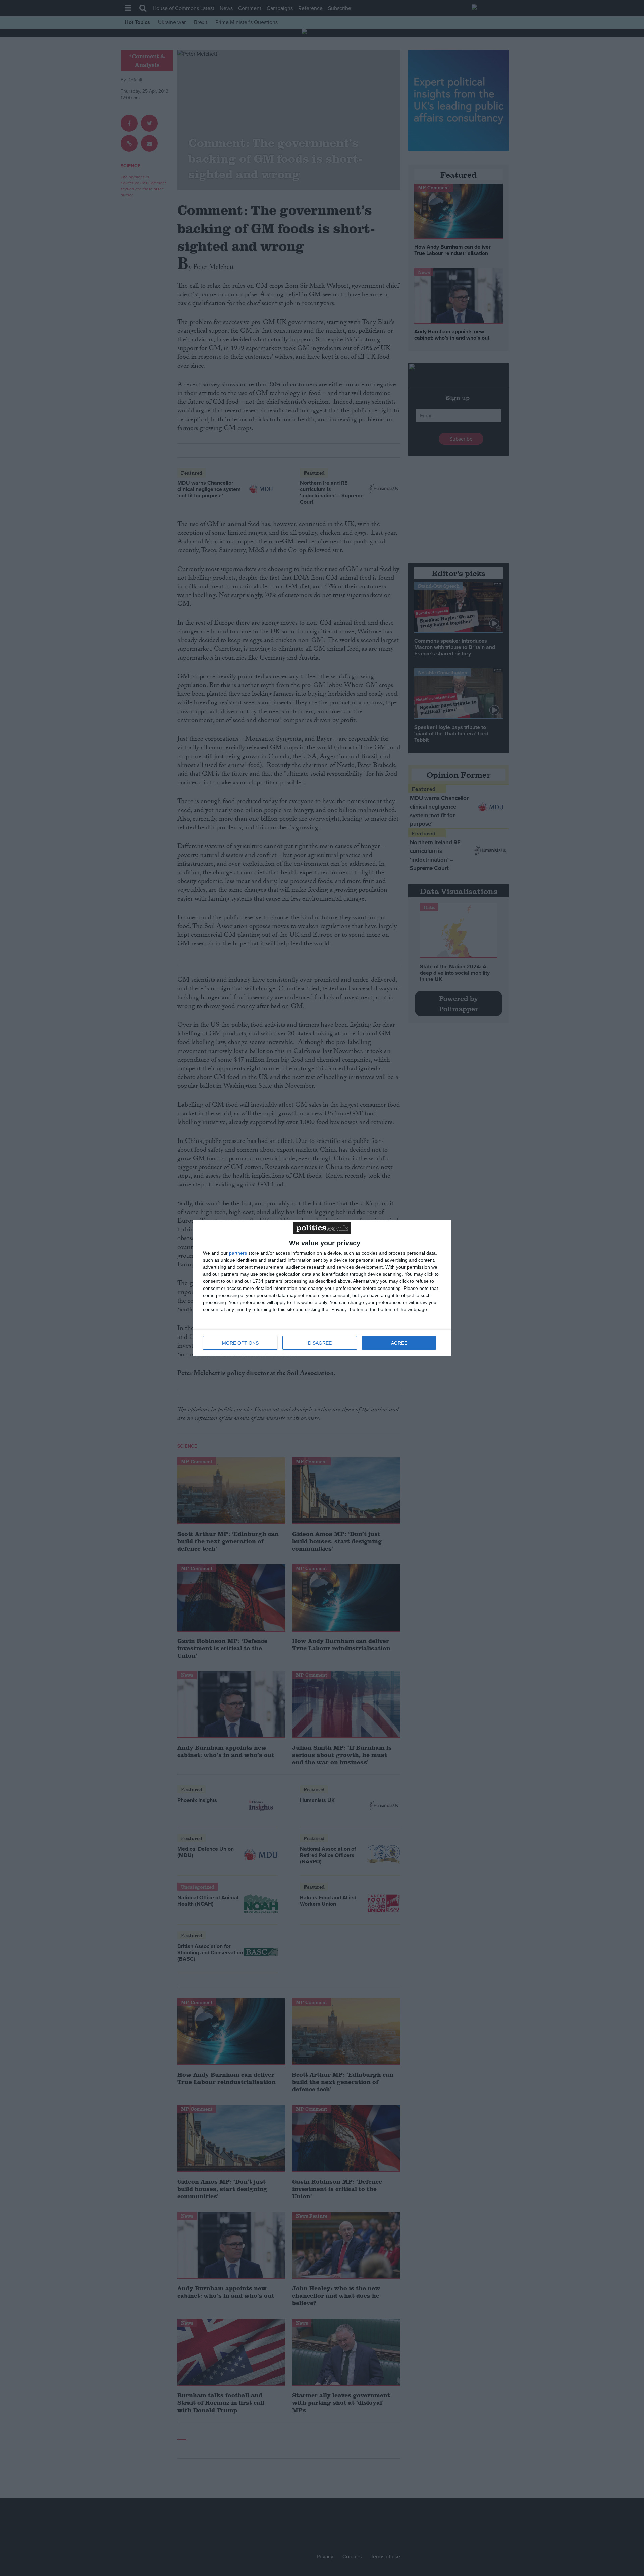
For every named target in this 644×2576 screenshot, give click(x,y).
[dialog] (322, 1288)
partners (238, 1253)
